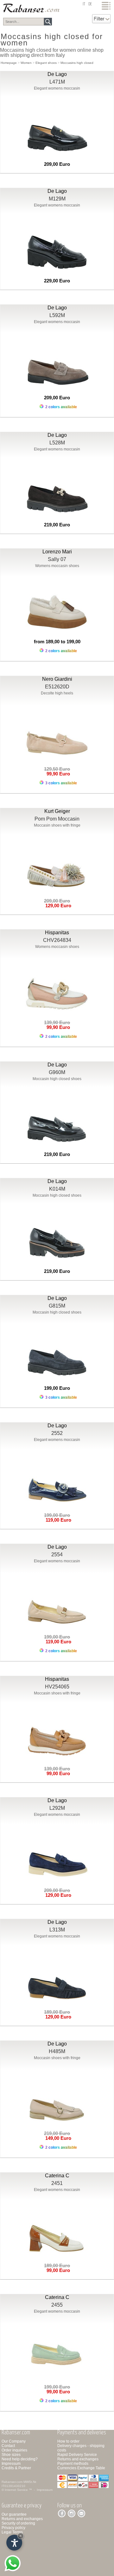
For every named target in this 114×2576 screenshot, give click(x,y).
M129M (57, 199)
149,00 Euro (57, 2138)
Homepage (9, 63)
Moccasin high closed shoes (57, 1079)
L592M (57, 315)
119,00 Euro (57, 1520)
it (84, 4)
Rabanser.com (12, 2482)
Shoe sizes (11, 2455)
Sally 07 (57, 559)
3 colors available (61, 783)
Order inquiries (14, 2450)
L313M (57, 1930)
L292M (57, 1808)
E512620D (57, 687)
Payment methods (73, 2464)
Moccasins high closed (77, 63)
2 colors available (61, 407)
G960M (57, 1072)
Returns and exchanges (78, 2459)
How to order (68, 2441)
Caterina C (57, 2176)
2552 (57, 1433)
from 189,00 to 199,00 (57, 642)
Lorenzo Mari (57, 552)
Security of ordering (18, 2523)
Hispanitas (57, 933)
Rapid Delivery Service (77, 2455)
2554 (57, 1555)
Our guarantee (14, 2514)
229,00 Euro (57, 281)
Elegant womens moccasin (57, 88)
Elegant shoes (46, 63)
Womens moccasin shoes (57, 566)
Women (26, 63)
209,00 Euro (57, 164)
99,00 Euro (57, 1773)
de (90, 4)
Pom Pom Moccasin (57, 819)
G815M (57, 1306)
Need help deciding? (20, 2459)
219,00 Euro (57, 525)
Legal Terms (12, 2532)
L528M (57, 443)
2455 (57, 2305)
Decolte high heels (57, 693)
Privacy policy (13, 2528)
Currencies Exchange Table (81, 2468)
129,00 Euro (57, 906)
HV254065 (57, 1687)
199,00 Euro (57, 1388)
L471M (57, 82)
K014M (57, 1189)
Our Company (14, 2441)
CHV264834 (57, 940)
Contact (8, 2446)
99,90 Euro (57, 774)
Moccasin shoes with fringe (57, 825)
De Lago (57, 74)
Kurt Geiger (57, 811)
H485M (57, 2051)
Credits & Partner (16, 2468)
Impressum (11, 2464)
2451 (57, 2183)
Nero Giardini (57, 679)
